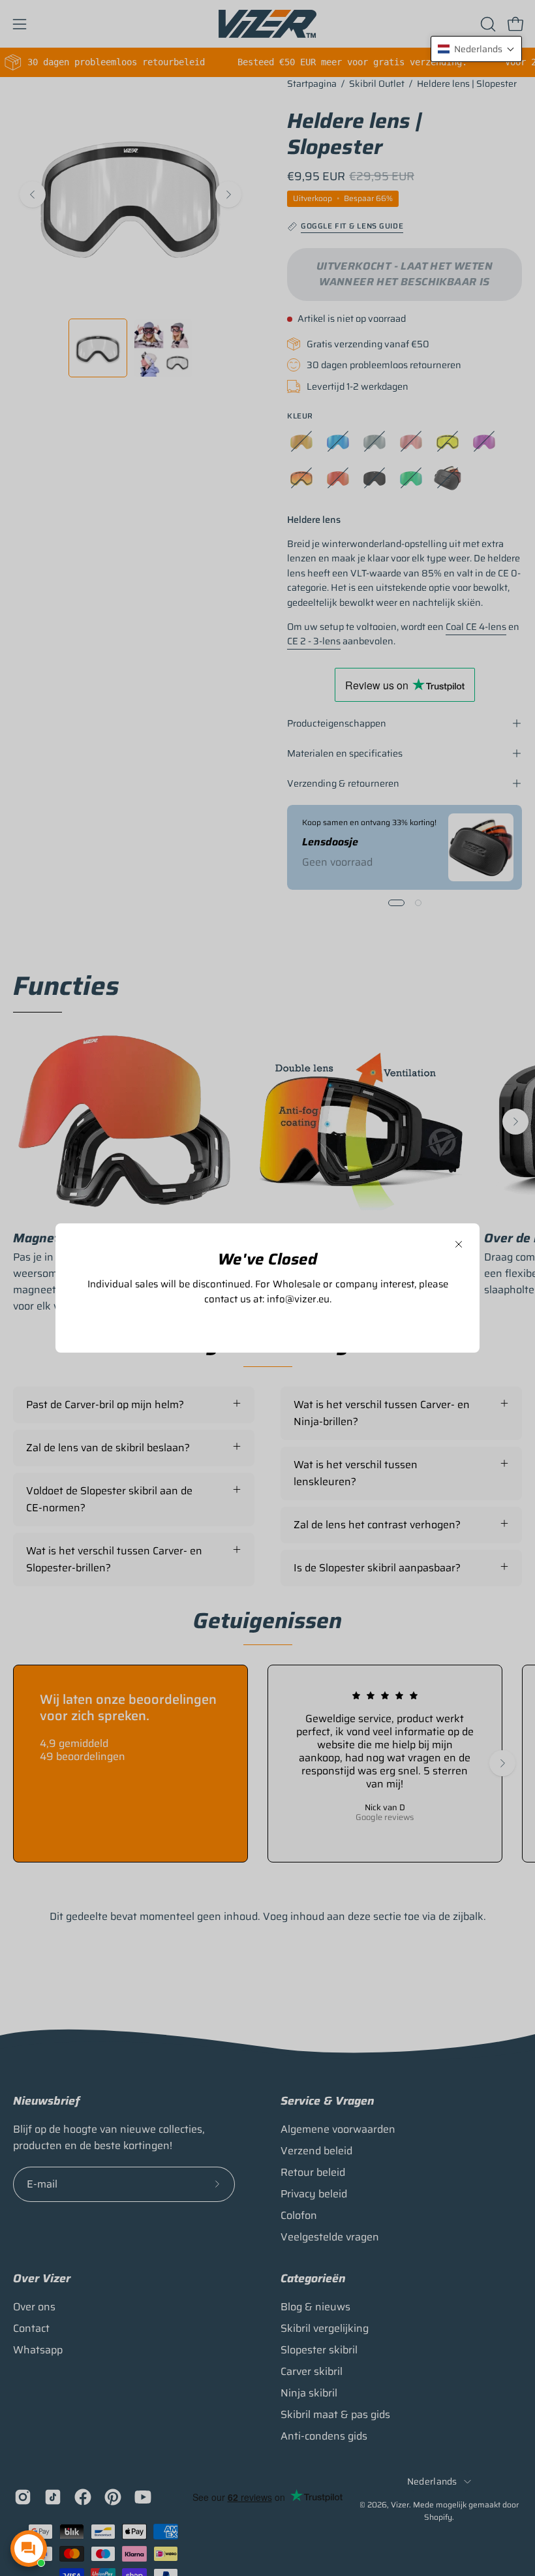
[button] (476, 49)
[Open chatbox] (29, 2549)
